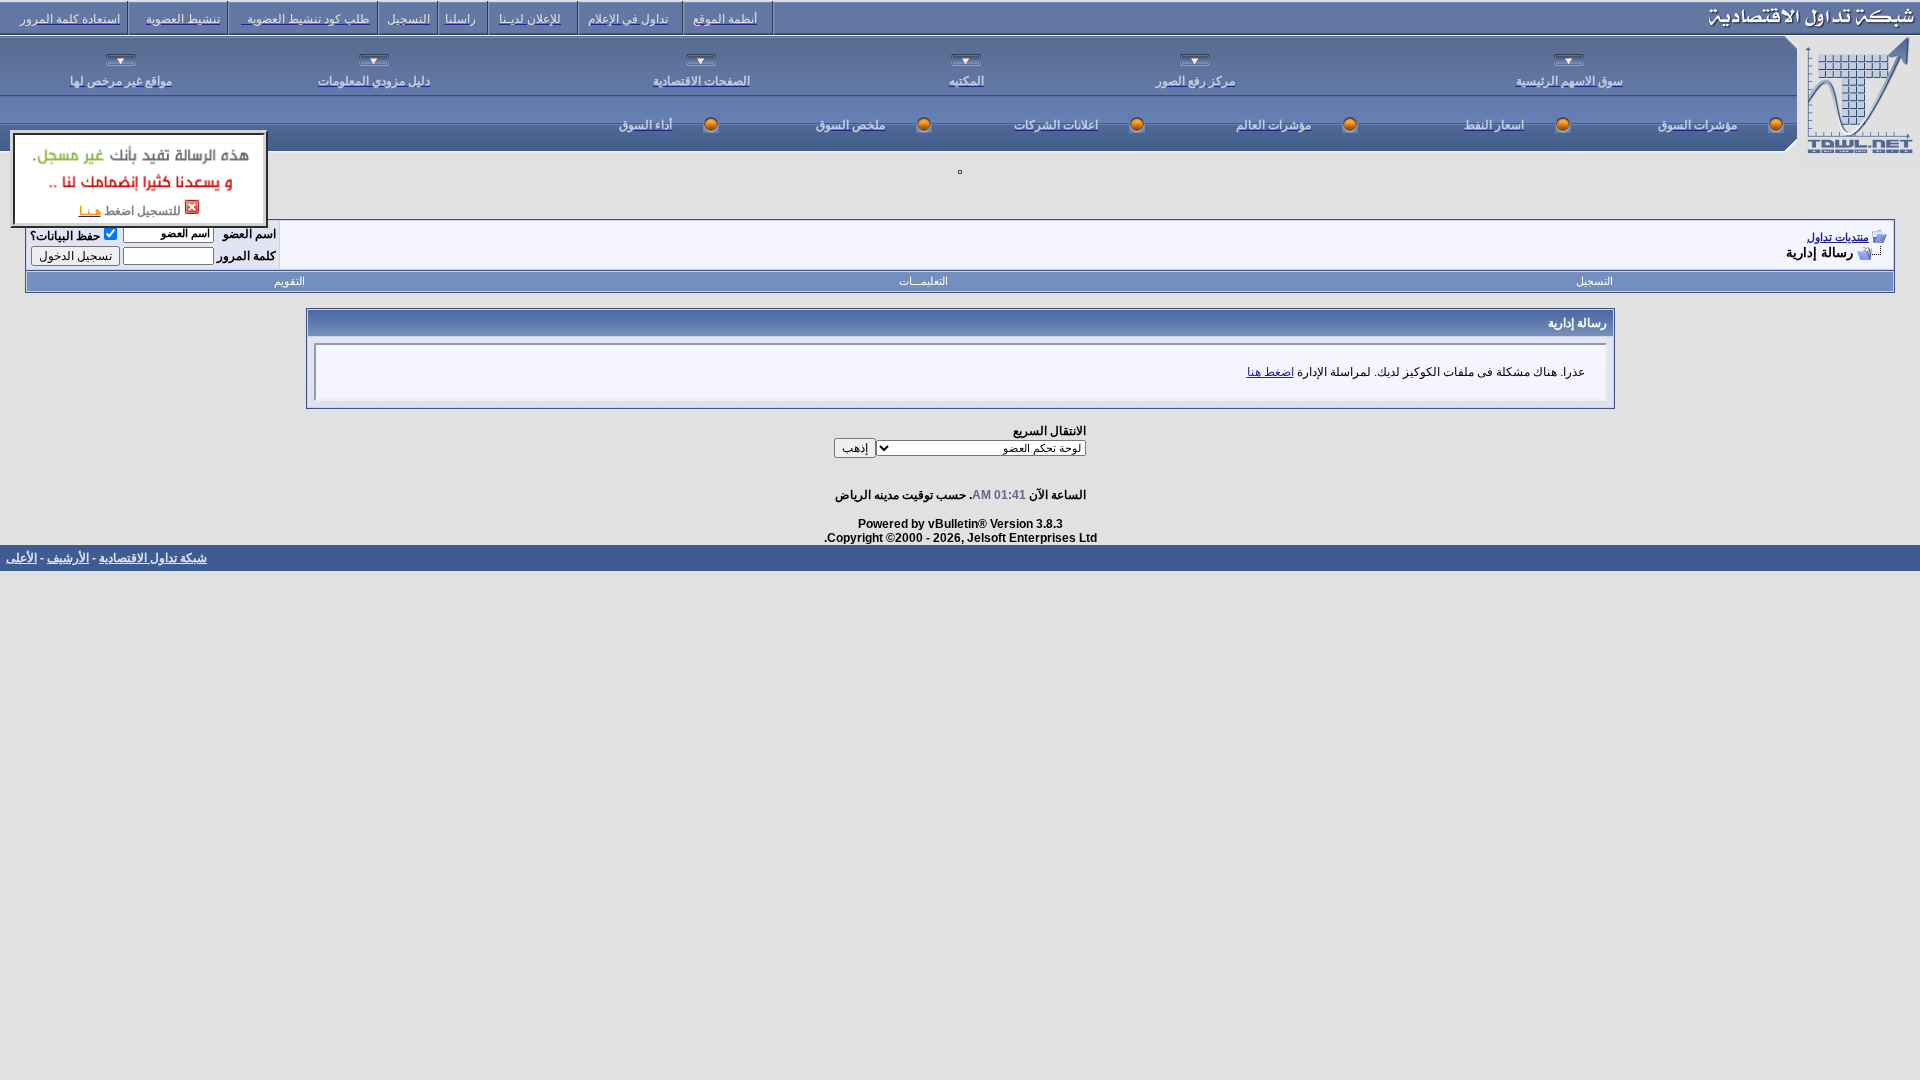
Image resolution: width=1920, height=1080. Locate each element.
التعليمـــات (923, 281)
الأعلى (21, 558)
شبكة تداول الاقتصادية (153, 558)
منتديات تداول (1838, 237)
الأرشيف (68, 558)
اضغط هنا (1270, 372)
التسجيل (1594, 281)
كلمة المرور (246, 256)
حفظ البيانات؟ (65, 236)
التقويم (289, 281)
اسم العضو (249, 234)
